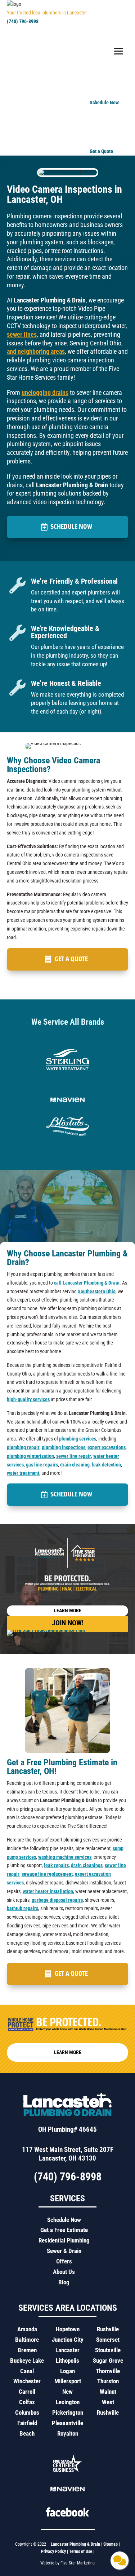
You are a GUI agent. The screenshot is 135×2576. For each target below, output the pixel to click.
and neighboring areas (36, 351)
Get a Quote (71, 959)
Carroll (27, 2392)
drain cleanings (87, 1865)
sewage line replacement (47, 1874)
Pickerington (68, 2412)
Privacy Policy (53, 2551)
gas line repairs (42, 1465)
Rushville (108, 2329)
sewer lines (22, 334)
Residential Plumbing (64, 2240)
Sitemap (111, 2544)
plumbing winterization (30, 1456)
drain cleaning (75, 1465)
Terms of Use (81, 2551)
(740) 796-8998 (23, 21)
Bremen (27, 2350)
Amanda (27, 2329)
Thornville (108, 2371)
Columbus (27, 2412)
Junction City (68, 2340)
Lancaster (67, 2350)
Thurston (108, 2381)
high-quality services (28, 1399)
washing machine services (65, 1857)
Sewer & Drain (64, 2251)
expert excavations (107, 1447)
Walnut (108, 2392)
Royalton (68, 2433)
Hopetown (68, 2329)
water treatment (23, 1473)
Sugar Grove (108, 2361)
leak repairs (56, 1865)
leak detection (106, 1465)
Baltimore (27, 2340)
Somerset (108, 2340)
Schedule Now (71, 527)
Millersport (68, 2381)
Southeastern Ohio (97, 1291)
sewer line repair (74, 1456)
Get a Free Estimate (64, 2230)
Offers (64, 2261)
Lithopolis (67, 2361)
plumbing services (78, 1439)
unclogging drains (45, 393)
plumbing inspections (64, 1447)
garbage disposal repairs (57, 1900)
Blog (64, 2282)
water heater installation (48, 1891)
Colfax (27, 2402)
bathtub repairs (22, 1908)
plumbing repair (23, 1447)
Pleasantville (67, 2423)
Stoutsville (108, 2350)
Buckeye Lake (27, 2361)
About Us (64, 2272)
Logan (67, 2371)
